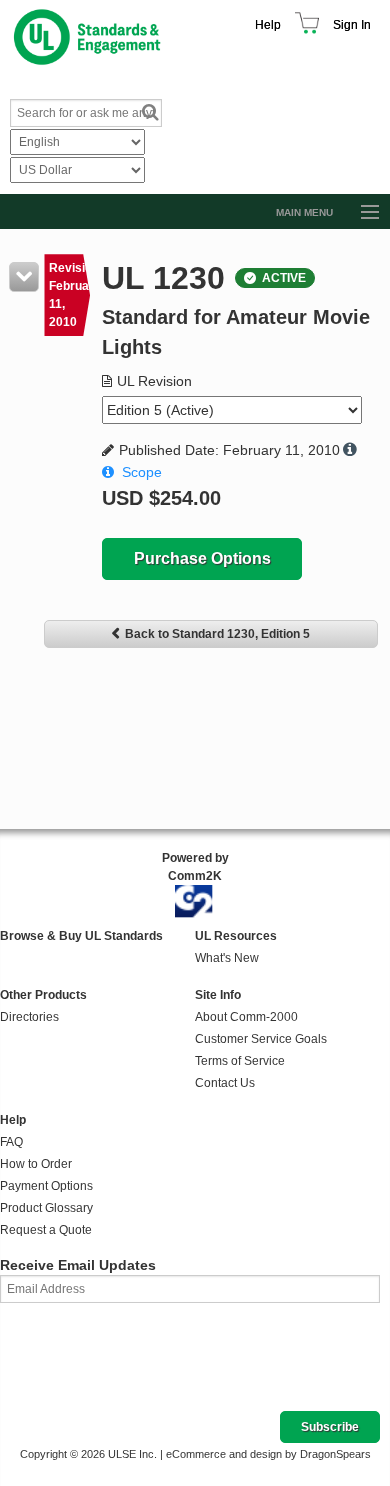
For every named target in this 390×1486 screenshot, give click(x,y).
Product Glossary (46, 1208)
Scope (142, 472)
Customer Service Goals (261, 1039)
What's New (227, 958)
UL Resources (236, 936)
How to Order (36, 1164)
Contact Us (225, 1083)
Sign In (352, 25)
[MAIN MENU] (361, 213)
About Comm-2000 (246, 1017)
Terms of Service (240, 1061)
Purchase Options (202, 558)
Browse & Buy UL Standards (81, 936)
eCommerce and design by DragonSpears (268, 1454)
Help (268, 25)
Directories (29, 1017)
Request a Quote (46, 1230)
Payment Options (46, 1186)
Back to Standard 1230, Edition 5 (217, 634)
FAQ (11, 1142)
